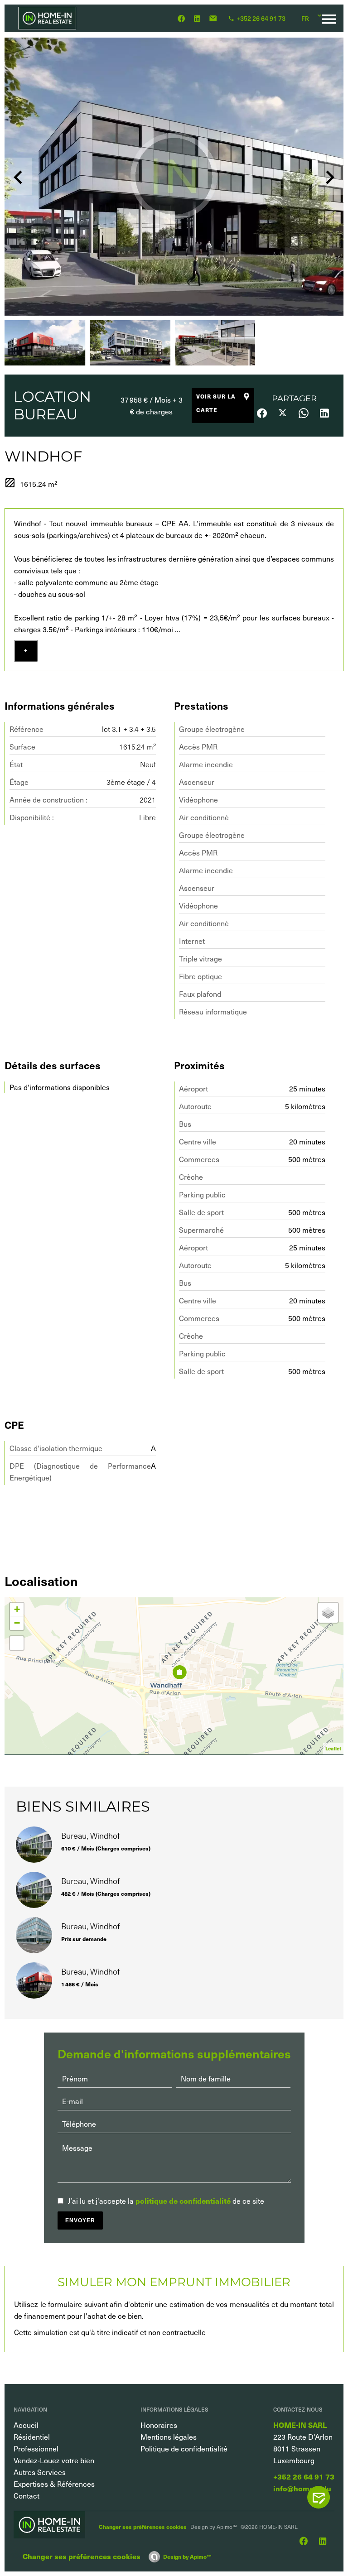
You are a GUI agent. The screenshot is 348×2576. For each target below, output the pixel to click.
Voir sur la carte (216, 403)
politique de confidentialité (183, 2201)
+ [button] (17, 1609)
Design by (187, 2556)
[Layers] (328, 1613)
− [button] (17, 1623)
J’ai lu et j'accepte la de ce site (166, 2201)
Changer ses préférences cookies (143, 2526)
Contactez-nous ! (323, 2497)
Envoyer (80, 2220)
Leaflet (333, 1748)
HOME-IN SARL (300, 2425)
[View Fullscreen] (17, 1643)
